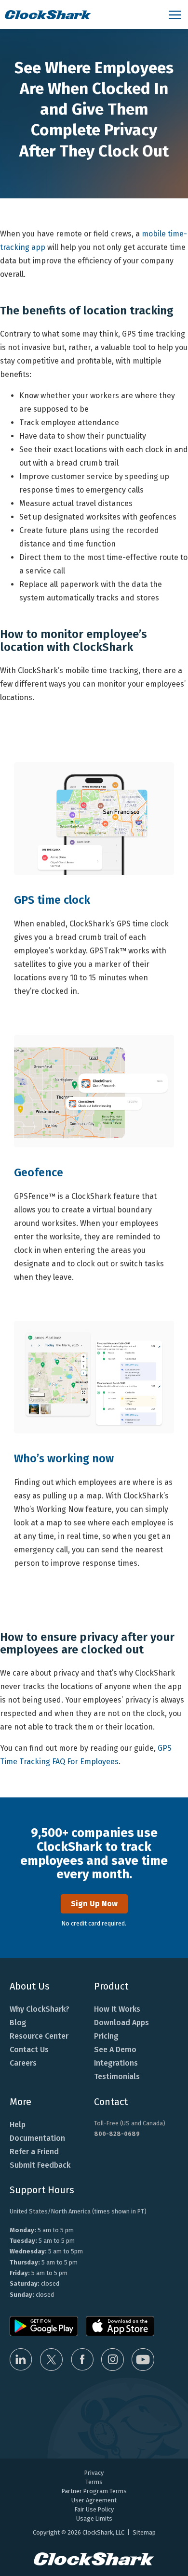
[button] (176, 14)
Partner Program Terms (94, 2491)
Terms (94, 2482)
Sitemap (144, 2532)
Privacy (94, 2473)
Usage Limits (94, 2518)
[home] (82, 14)
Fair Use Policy (94, 2509)
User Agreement (94, 2500)
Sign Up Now (94, 1904)
